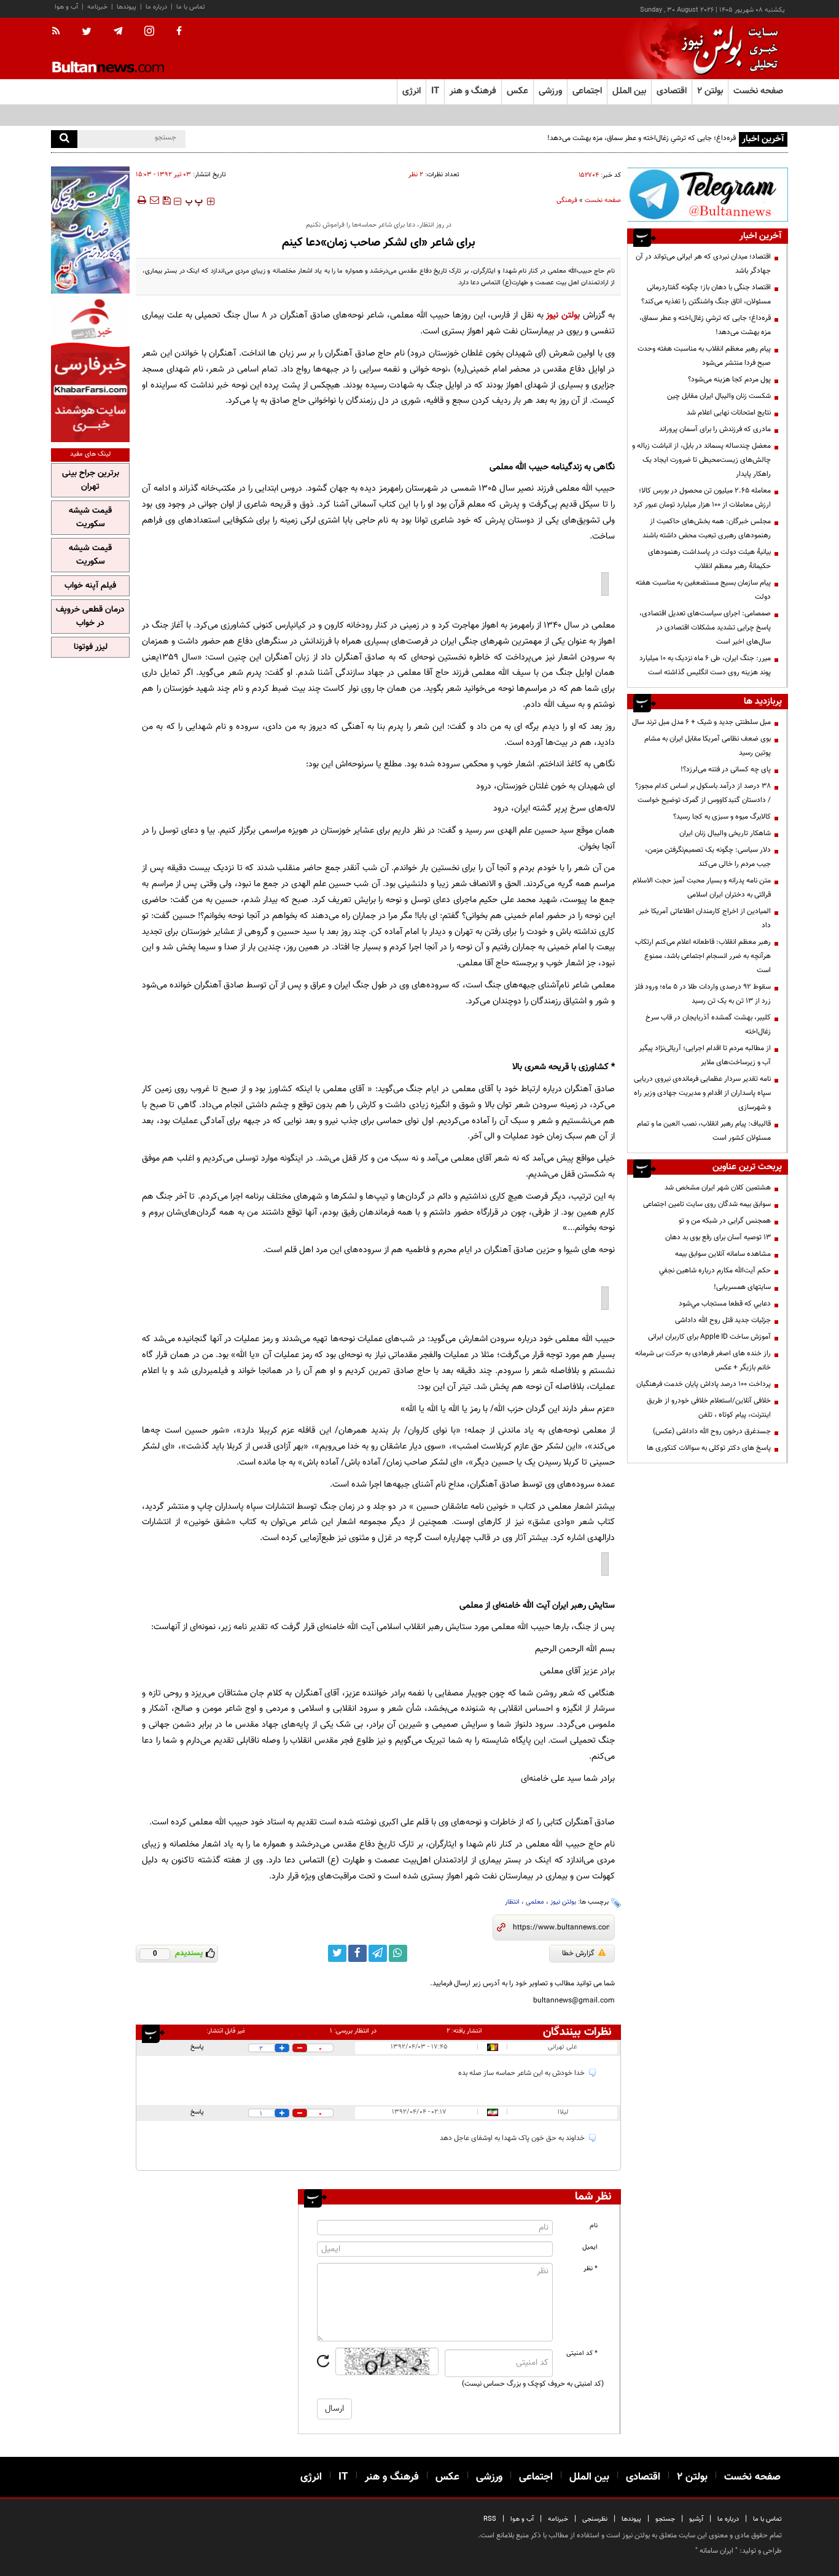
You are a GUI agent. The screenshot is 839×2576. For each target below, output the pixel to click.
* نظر (591, 2269)
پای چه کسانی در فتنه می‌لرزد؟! (726, 769)
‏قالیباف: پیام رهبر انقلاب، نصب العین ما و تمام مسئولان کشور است (704, 1131)
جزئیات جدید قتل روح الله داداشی (723, 1320)
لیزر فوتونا (91, 647)
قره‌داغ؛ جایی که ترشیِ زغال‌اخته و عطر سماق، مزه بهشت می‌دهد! (642, 138)
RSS (490, 2519)
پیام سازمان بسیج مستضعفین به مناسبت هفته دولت (703, 590)
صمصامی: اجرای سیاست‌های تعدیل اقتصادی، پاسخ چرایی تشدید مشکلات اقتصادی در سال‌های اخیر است (705, 628)
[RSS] (60, 32)
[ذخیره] (166, 200)
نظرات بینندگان (577, 2032)
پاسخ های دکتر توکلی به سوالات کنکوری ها (709, 1448)
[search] (64, 139)
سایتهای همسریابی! (742, 1287)
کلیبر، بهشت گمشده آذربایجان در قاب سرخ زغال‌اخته (708, 1025)
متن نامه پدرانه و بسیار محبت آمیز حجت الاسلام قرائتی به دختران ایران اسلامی (702, 888)
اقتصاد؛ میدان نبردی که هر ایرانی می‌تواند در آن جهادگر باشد (703, 264)
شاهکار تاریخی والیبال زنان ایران (725, 833)
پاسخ (197, 2047)
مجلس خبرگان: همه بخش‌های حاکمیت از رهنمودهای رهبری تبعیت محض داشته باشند (707, 528)
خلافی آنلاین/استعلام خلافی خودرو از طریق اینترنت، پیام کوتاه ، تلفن (709, 1408)
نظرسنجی (595, 2519)
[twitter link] (337, 1953)
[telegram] (118, 31)
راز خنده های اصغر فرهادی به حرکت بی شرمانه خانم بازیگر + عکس (703, 1360)
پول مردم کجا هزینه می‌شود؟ (729, 379)
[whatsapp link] (398, 1953)
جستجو (665, 2519)
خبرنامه (97, 7)
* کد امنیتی (582, 2353)
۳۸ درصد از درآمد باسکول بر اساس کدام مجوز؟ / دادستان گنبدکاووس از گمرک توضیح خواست (703, 793)
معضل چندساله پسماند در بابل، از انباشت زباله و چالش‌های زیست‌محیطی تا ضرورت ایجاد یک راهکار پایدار (701, 460)
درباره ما (156, 7)
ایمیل (590, 2247)
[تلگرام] (708, 194)
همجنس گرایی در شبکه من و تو (725, 1221)
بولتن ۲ (710, 91)
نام (594, 2226)
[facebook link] (357, 1953)
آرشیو (696, 2519)
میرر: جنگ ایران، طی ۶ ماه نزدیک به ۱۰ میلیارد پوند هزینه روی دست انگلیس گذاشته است (705, 665)
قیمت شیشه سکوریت (90, 518)
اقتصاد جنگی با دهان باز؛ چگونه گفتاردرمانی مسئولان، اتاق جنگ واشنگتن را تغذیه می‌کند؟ (706, 294)
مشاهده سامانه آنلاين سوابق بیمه (723, 1254)
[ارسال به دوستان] (154, 200)
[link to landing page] (727, 49)
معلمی (535, 1902)
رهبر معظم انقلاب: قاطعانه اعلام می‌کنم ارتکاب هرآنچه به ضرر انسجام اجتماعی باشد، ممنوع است (703, 956)
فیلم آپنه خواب (90, 586)
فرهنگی (567, 200)
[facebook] (179, 32)
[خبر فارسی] (90, 369)
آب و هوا (66, 7)
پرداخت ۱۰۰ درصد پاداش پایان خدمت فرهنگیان (704, 1384)
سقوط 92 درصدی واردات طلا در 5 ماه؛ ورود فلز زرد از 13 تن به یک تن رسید (703, 994)
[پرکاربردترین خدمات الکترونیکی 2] (90, 230)
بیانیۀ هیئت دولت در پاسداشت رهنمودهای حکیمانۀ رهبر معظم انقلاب (709, 559)
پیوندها (127, 7)
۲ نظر (416, 175)
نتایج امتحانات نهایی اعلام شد (729, 413)
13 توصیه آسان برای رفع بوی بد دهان (718, 1237)
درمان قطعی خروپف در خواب (90, 617)
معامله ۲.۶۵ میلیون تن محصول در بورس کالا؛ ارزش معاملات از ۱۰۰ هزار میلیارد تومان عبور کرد (702, 498)
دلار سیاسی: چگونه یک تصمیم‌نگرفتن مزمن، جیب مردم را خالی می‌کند (708, 857)
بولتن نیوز (563, 315)
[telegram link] (378, 1953)
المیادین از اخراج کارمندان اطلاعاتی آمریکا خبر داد (705, 918)
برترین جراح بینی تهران (91, 480)
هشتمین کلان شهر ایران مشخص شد (718, 1188)
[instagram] (149, 32)
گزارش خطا (578, 1953)
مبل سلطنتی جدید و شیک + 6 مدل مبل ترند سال (701, 722)
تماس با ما (191, 7)
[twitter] (87, 33)
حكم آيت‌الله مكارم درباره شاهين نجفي (715, 1270)
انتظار (512, 1902)
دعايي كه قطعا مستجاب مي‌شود (725, 1304)
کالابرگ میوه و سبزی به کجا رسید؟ (722, 817)
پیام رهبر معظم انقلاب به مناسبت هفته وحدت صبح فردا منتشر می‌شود (704, 356)
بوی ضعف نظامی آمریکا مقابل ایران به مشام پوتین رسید (708, 746)
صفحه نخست (758, 91)
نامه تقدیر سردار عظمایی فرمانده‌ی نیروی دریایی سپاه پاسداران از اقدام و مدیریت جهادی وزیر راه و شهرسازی (702, 1093)
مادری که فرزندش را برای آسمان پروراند (715, 429)
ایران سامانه (716, 2551)
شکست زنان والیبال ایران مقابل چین (719, 396)
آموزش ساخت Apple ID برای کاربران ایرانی (709, 1337)
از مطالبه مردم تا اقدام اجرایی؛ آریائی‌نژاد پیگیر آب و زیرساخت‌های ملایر (705, 1055)
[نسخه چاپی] (141, 200)
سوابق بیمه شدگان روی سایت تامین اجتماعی (707, 1204)
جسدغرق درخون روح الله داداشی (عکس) (712, 1431)
